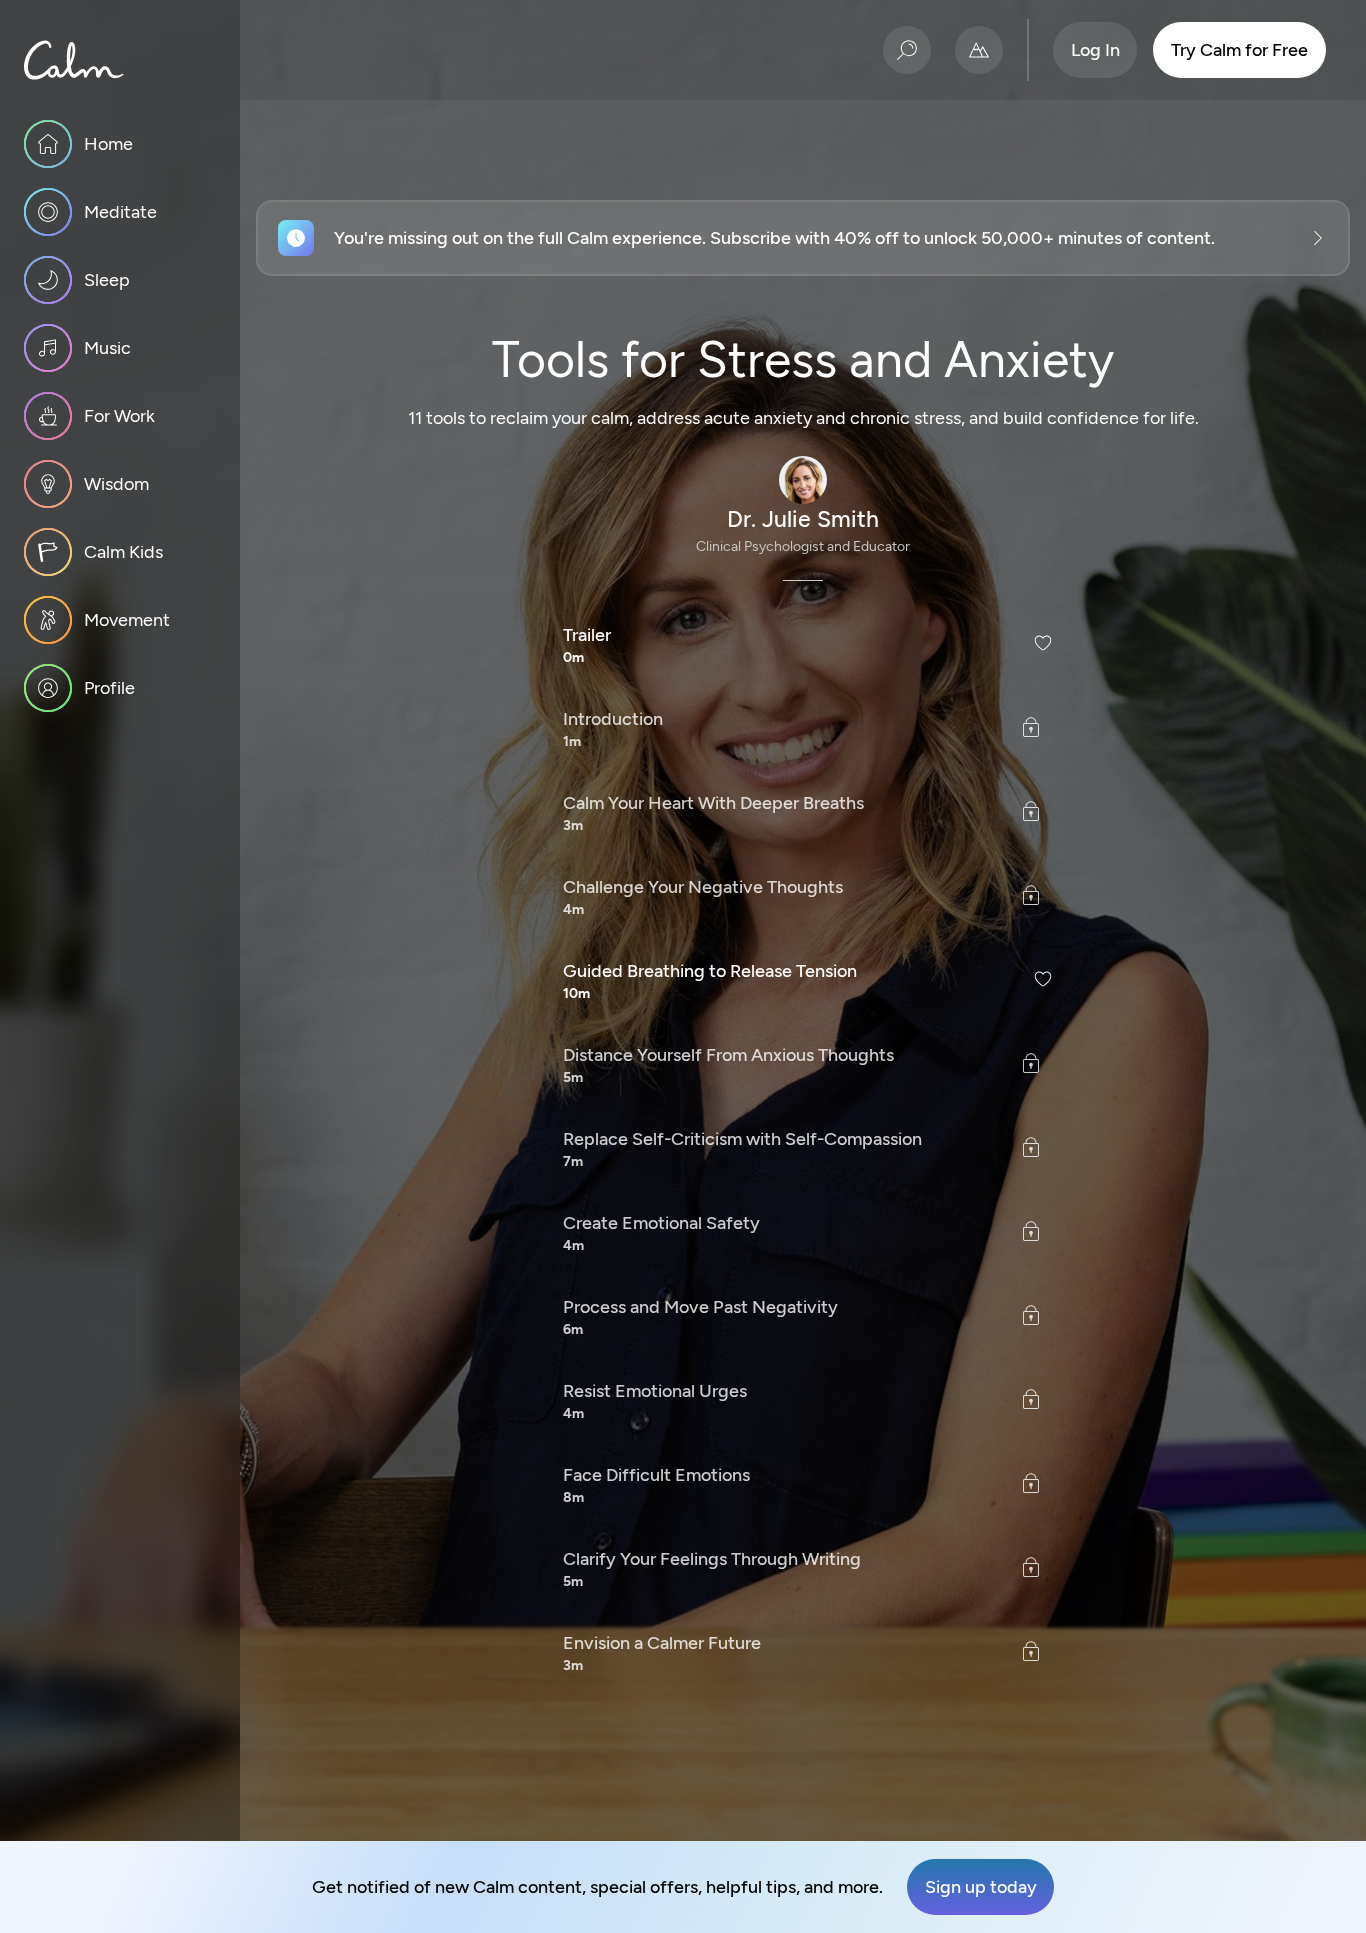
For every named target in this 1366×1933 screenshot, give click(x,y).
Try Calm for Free (1239, 50)
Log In (1095, 50)
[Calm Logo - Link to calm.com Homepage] (74, 60)
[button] (803, 238)
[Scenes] (979, 50)
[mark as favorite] (1043, 642)
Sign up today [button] (981, 1887)
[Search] (907, 50)
